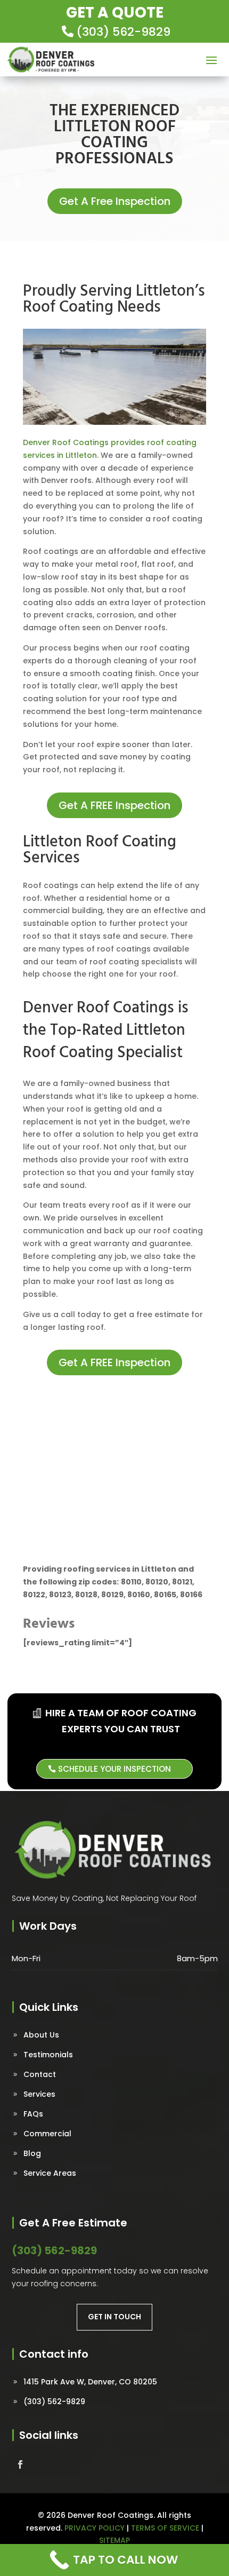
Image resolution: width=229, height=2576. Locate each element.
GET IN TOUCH (114, 2317)
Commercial (47, 2134)
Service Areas (50, 2173)
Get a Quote (115, 13)
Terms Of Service (165, 2528)
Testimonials (48, 2055)
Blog (32, 2153)
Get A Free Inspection (115, 201)
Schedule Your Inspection (114, 1769)
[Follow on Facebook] (20, 2464)
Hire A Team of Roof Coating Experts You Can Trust (121, 1721)
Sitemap (114, 2540)
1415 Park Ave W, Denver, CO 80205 (90, 2382)
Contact (40, 2074)
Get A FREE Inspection (114, 805)
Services (39, 2094)
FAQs (33, 2114)
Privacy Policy (95, 2528)
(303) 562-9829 (123, 32)
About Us (41, 2035)
